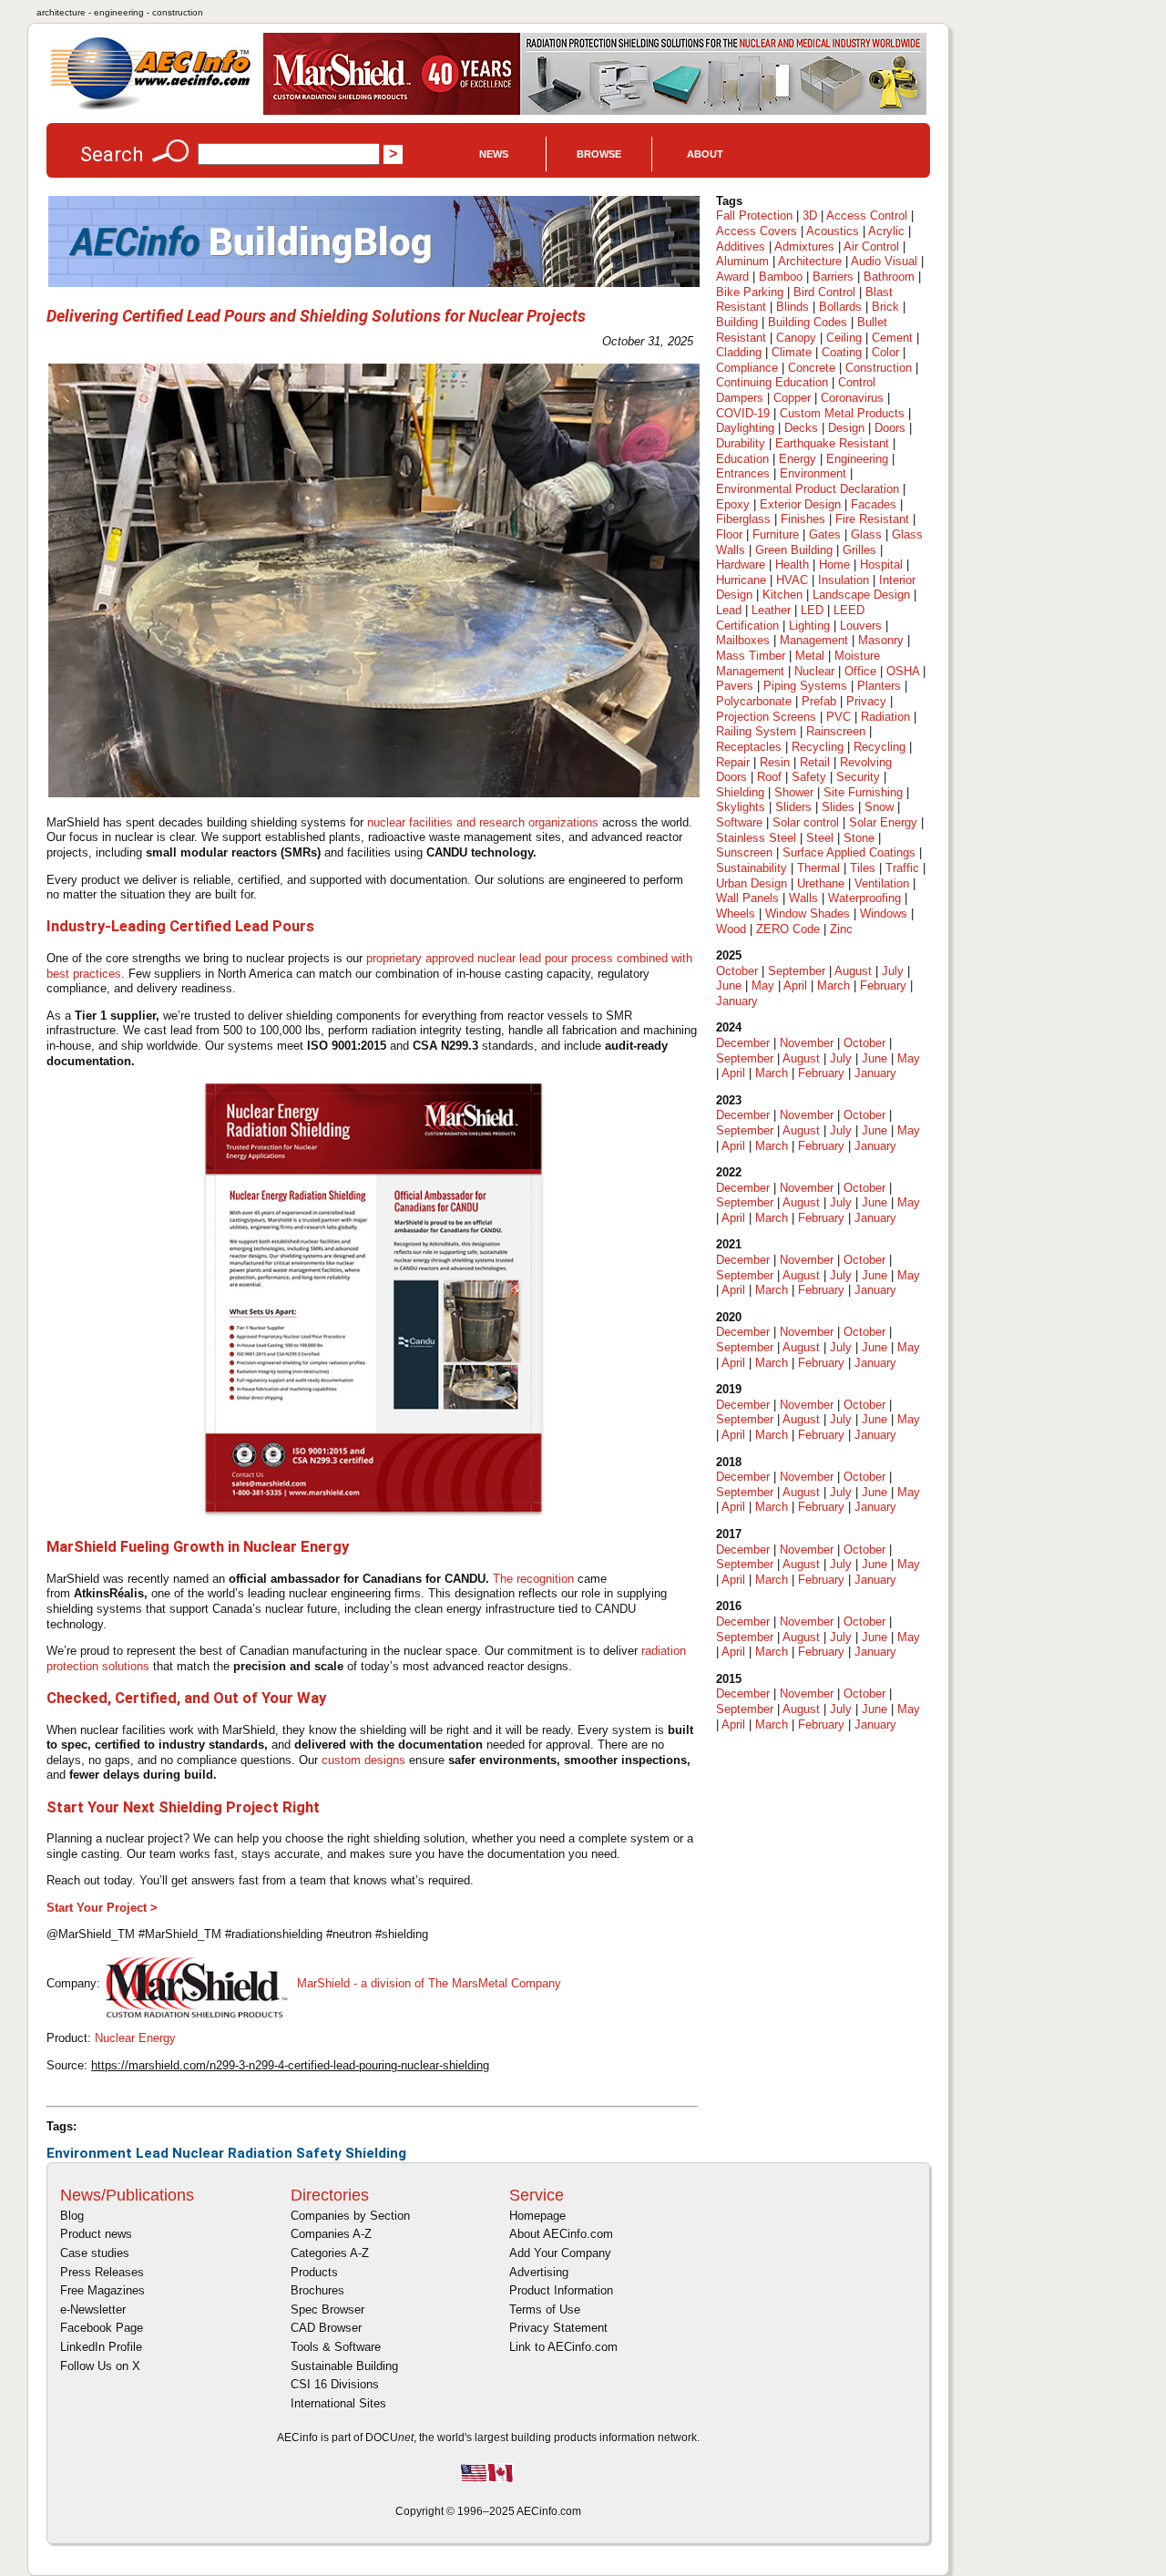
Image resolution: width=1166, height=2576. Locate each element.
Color (885, 352)
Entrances (743, 473)
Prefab (819, 701)
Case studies (95, 2253)
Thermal (818, 868)
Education (742, 459)
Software (739, 822)
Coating (842, 352)
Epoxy (733, 504)
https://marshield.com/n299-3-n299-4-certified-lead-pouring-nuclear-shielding (290, 2065)
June (729, 985)
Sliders (793, 807)
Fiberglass (743, 519)
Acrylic (886, 231)
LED (812, 610)
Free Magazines (102, 2290)
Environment (89, 2153)
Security (858, 777)
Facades (874, 504)
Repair (733, 762)
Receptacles (749, 747)
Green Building (794, 550)
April (795, 985)
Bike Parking (750, 292)
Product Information (561, 2290)
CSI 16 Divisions (335, 2384)
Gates (825, 534)
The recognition (533, 1579)
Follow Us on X (100, 2366)
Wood (731, 929)
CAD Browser (326, 2328)
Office (860, 671)
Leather (771, 610)
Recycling (818, 747)
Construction (879, 368)
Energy (798, 459)
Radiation (260, 2153)
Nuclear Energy (135, 2038)
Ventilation (882, 883)
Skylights (741, 807)
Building (737, 322)
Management (814, 640)
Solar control (806, 822)
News (494, 154)
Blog (72, 2216)
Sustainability (752, 868)
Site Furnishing (863, 792)
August (853, 971)
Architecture (810, 261)
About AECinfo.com (561, 2234)
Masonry (881, 640)
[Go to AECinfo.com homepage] (150, 108)
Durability (741, 443)
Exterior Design (800, 504)
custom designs (363, 1760)
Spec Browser (327, 2309)
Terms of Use (545, 2309)
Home (834, 564)
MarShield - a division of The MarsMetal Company (429, 1983)
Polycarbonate (754, 701)
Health (792, 564)
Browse (599, 154)
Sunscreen (744, 852)
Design (846, 428)
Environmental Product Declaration (808, 489)
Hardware (741, 564)
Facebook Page (102, 2328)
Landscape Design (861, 595)
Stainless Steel (756, 838)
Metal (810, 656)
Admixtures (804, 246)
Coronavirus (852, 398)
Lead (152, 2153)
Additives (741, 246)
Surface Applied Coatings (849, 852)
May (763, 985)
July (893, 971)
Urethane (821, 883)
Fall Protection (754, 216)
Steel (820, 838)
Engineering (857, 459)
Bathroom (889, 277)
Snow (879, 807)
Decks (801, 428)
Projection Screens (766, 717)
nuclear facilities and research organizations (483, 822)
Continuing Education (772, 382)
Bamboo (781, 277)
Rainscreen (836, 731)
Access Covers (757, 231)
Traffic (902, 868)
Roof (769, 777)
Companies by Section (350, 2216)
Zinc (841, 929)
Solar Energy (883, 822)
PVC (839, 717)
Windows (884, 913)
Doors (890, 428)
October (737, 971)
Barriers (833, 277)
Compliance (747, 368)
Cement (892, 338)
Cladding (739, 352)
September (797, 971)
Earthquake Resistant (832, 443)
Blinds (793, 307)
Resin (775, 762)
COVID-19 (743, 413)
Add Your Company (560, 2253)
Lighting (809, 626)
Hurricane (741, 580)
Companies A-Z (331, 2234)
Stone (859, 838)
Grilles (859, 550)
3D (810, 216)
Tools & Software (336, 2347)
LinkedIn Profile (101, 2347)
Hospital (881, 564)
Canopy (796, 338)
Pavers (735, 686)
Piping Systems (805, 686)
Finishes (803, 519)
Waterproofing (864, 898)
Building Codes (808, 322)
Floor (729, 534)
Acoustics (833, 231)
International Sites (338, 2403)
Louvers (861, 626)
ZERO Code (788, 929)
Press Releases (102, 2272)
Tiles (863, 868)
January (737, 1001)
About (705, 154)
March (834, 985)
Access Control (867, 216)
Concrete (812, 368)
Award (732, 277)
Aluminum (742, 261)
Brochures (317, 2290)
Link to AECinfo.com (563, 2347)
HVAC (792, 580)
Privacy (866, 701)
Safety (319, 2153)
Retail (815, 762)
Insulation (844, 580)
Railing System (756, 731)
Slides (838, 807)
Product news (96, 2234)
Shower (794, 792)
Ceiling (844, 338)
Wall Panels (747, 898)
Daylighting (745, 428)
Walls (803, 898)
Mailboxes (743, 640)
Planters (879, 686)
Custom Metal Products (842, 413)
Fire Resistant (872, 519)
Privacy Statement (558, 2328)
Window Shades (808, 913)
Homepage (537, 2216)
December (743, 1043)
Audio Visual (884, 261)
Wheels (736, 913)
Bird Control (824, 292)
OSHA (903, 671)
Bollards (840, 307)
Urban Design (752, 883)
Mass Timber (751, 656)
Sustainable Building (344, 2366)
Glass (866, 534)
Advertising (539, 2272)
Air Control (871, 246)
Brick (885, 307)
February (883, 985)
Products (314, 2272)
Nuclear (198, 2153)
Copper (792, 398)
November (807, 1043)
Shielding (376, 2153)
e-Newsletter (93, 2309)
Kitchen (782, 595)
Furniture (776, 534)
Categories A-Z (330, 2253)
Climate (792, 352)
